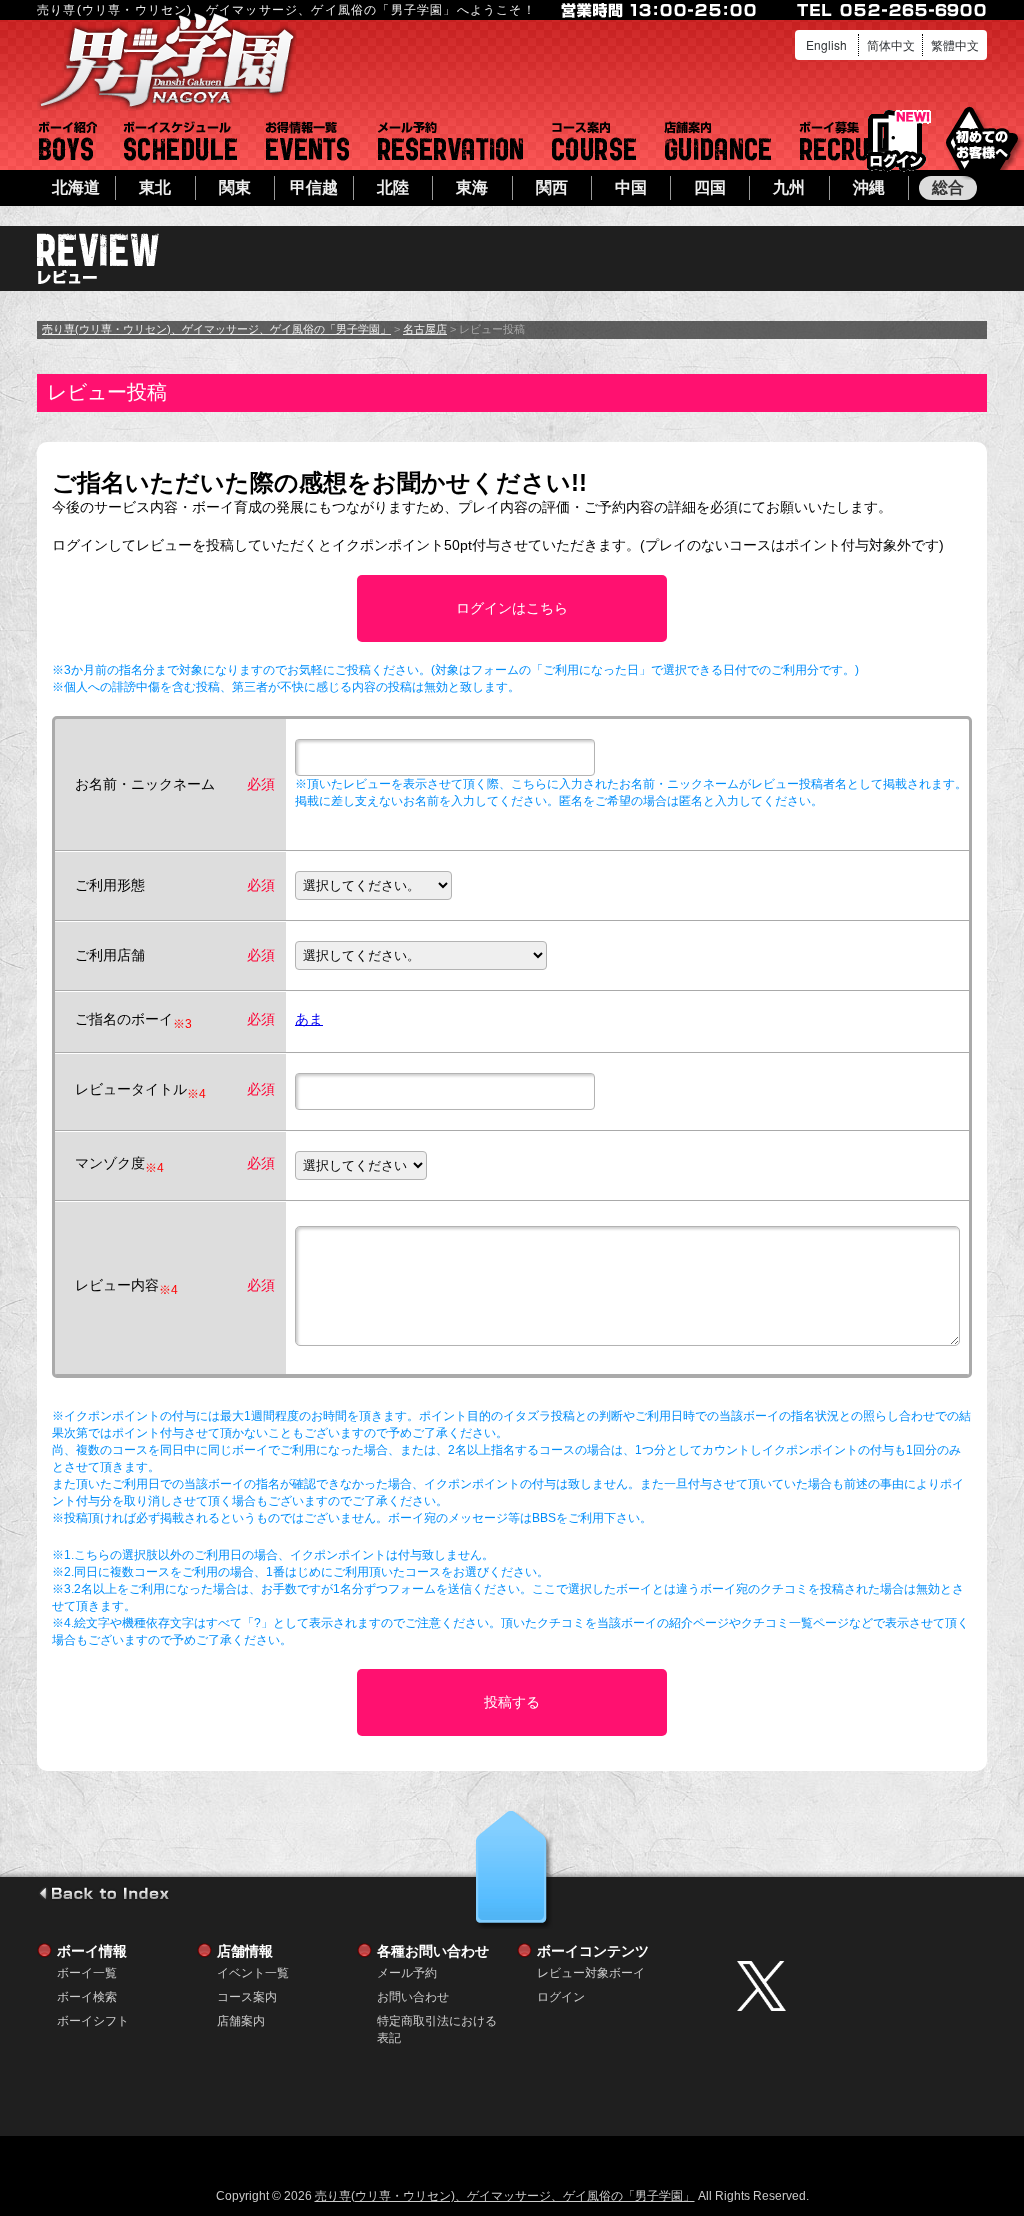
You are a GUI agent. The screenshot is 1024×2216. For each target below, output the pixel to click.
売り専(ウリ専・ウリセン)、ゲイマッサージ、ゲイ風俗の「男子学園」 (216, 329)
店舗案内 (718, 141)
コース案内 (594, 141)
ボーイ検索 (87, 1997)
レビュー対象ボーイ (591, 1973)
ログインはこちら (512, 608)
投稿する (512, 1702)
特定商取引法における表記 (437, 2021)
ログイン (896, 141)
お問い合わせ (413, 1997)
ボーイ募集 (845, 141)
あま (309, 1019)
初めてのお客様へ (981, 139)
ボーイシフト (180, 141)
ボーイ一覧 (87, 1973)
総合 (948, 187)
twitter (857, 1986)
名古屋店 (425, 329)
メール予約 (450, 141)
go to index (103, 1893)
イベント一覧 (307, 141)
